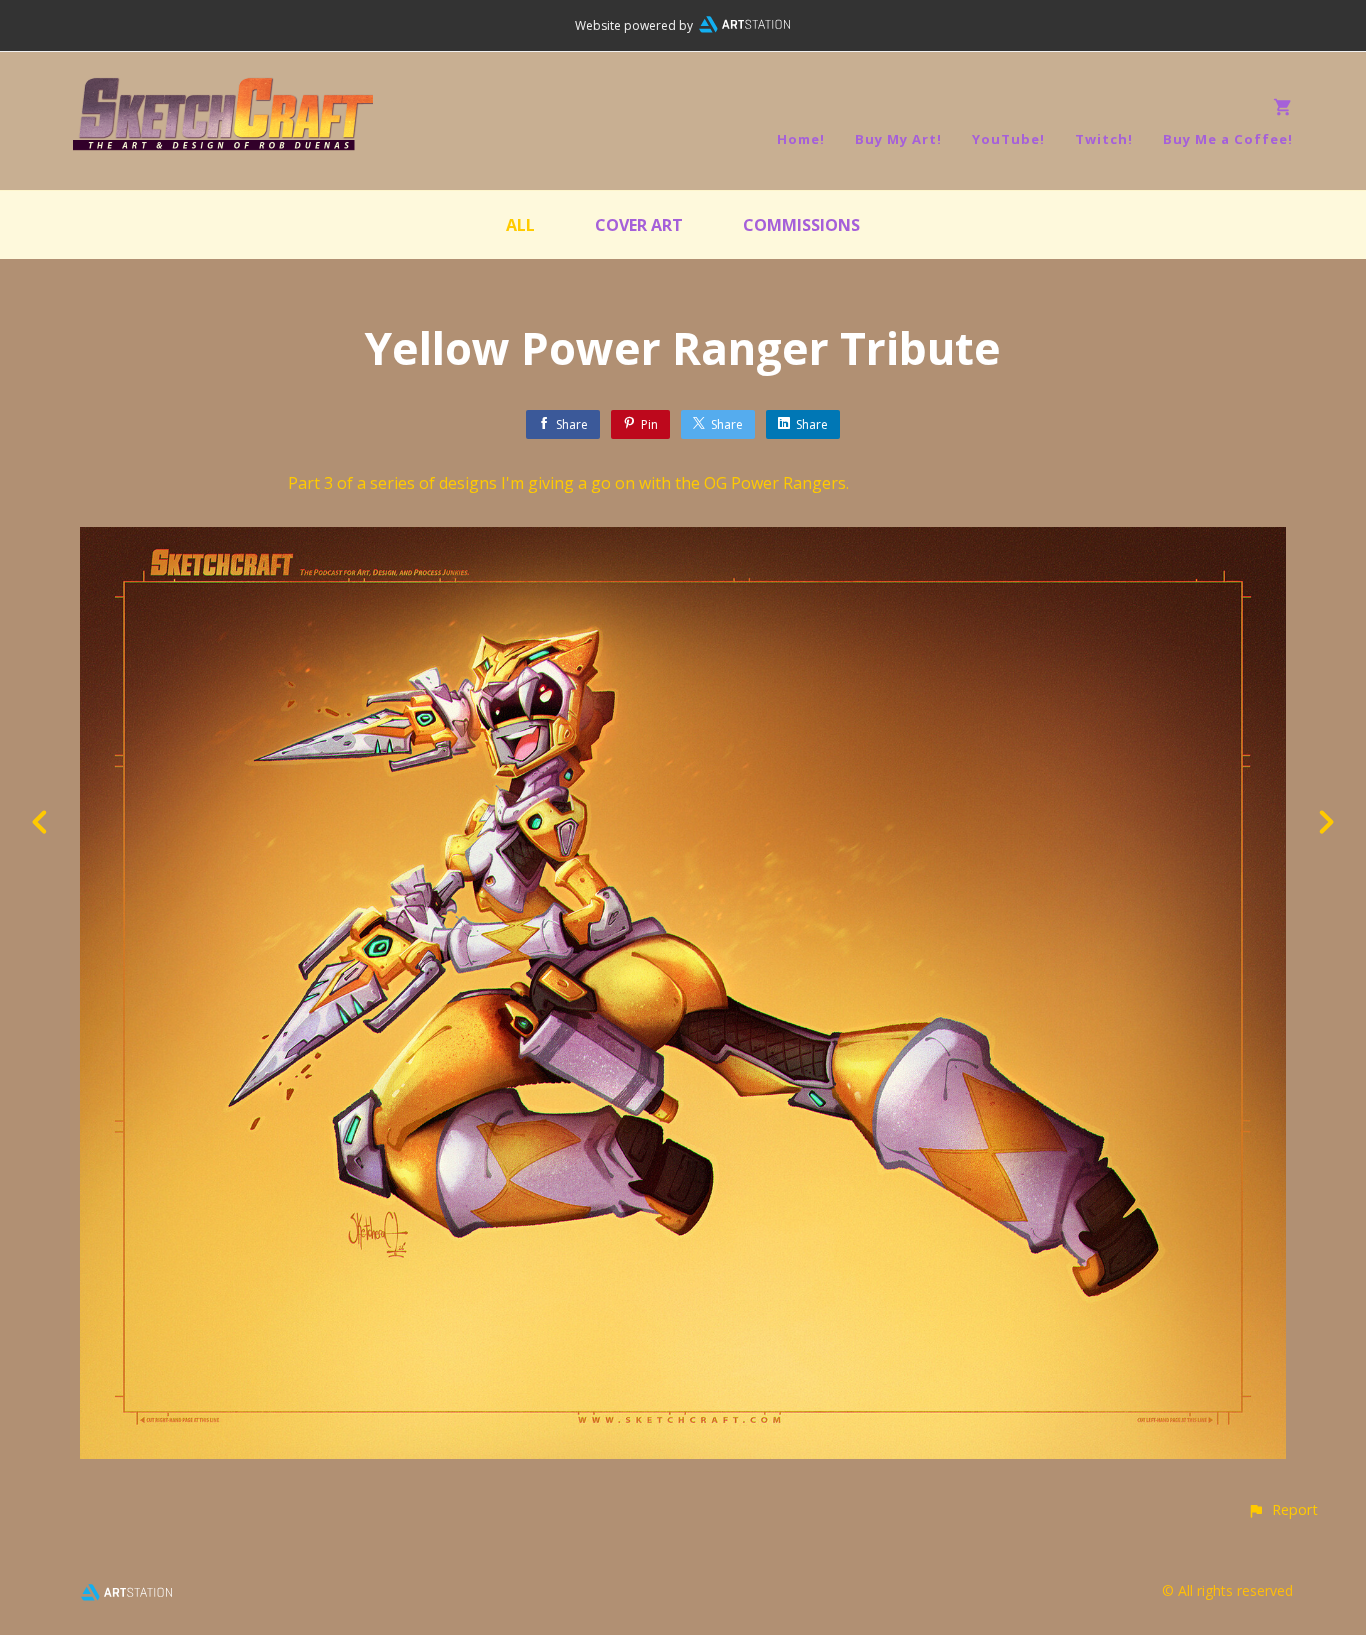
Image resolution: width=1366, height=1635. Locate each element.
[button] (1282, 1509)
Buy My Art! (898, 139)
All (520, 225)
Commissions (801, 225)
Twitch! (1104, 139)
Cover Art (639, 225)
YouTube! (1008, 139)
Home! (801, 139)
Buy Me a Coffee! (1228, 139)
